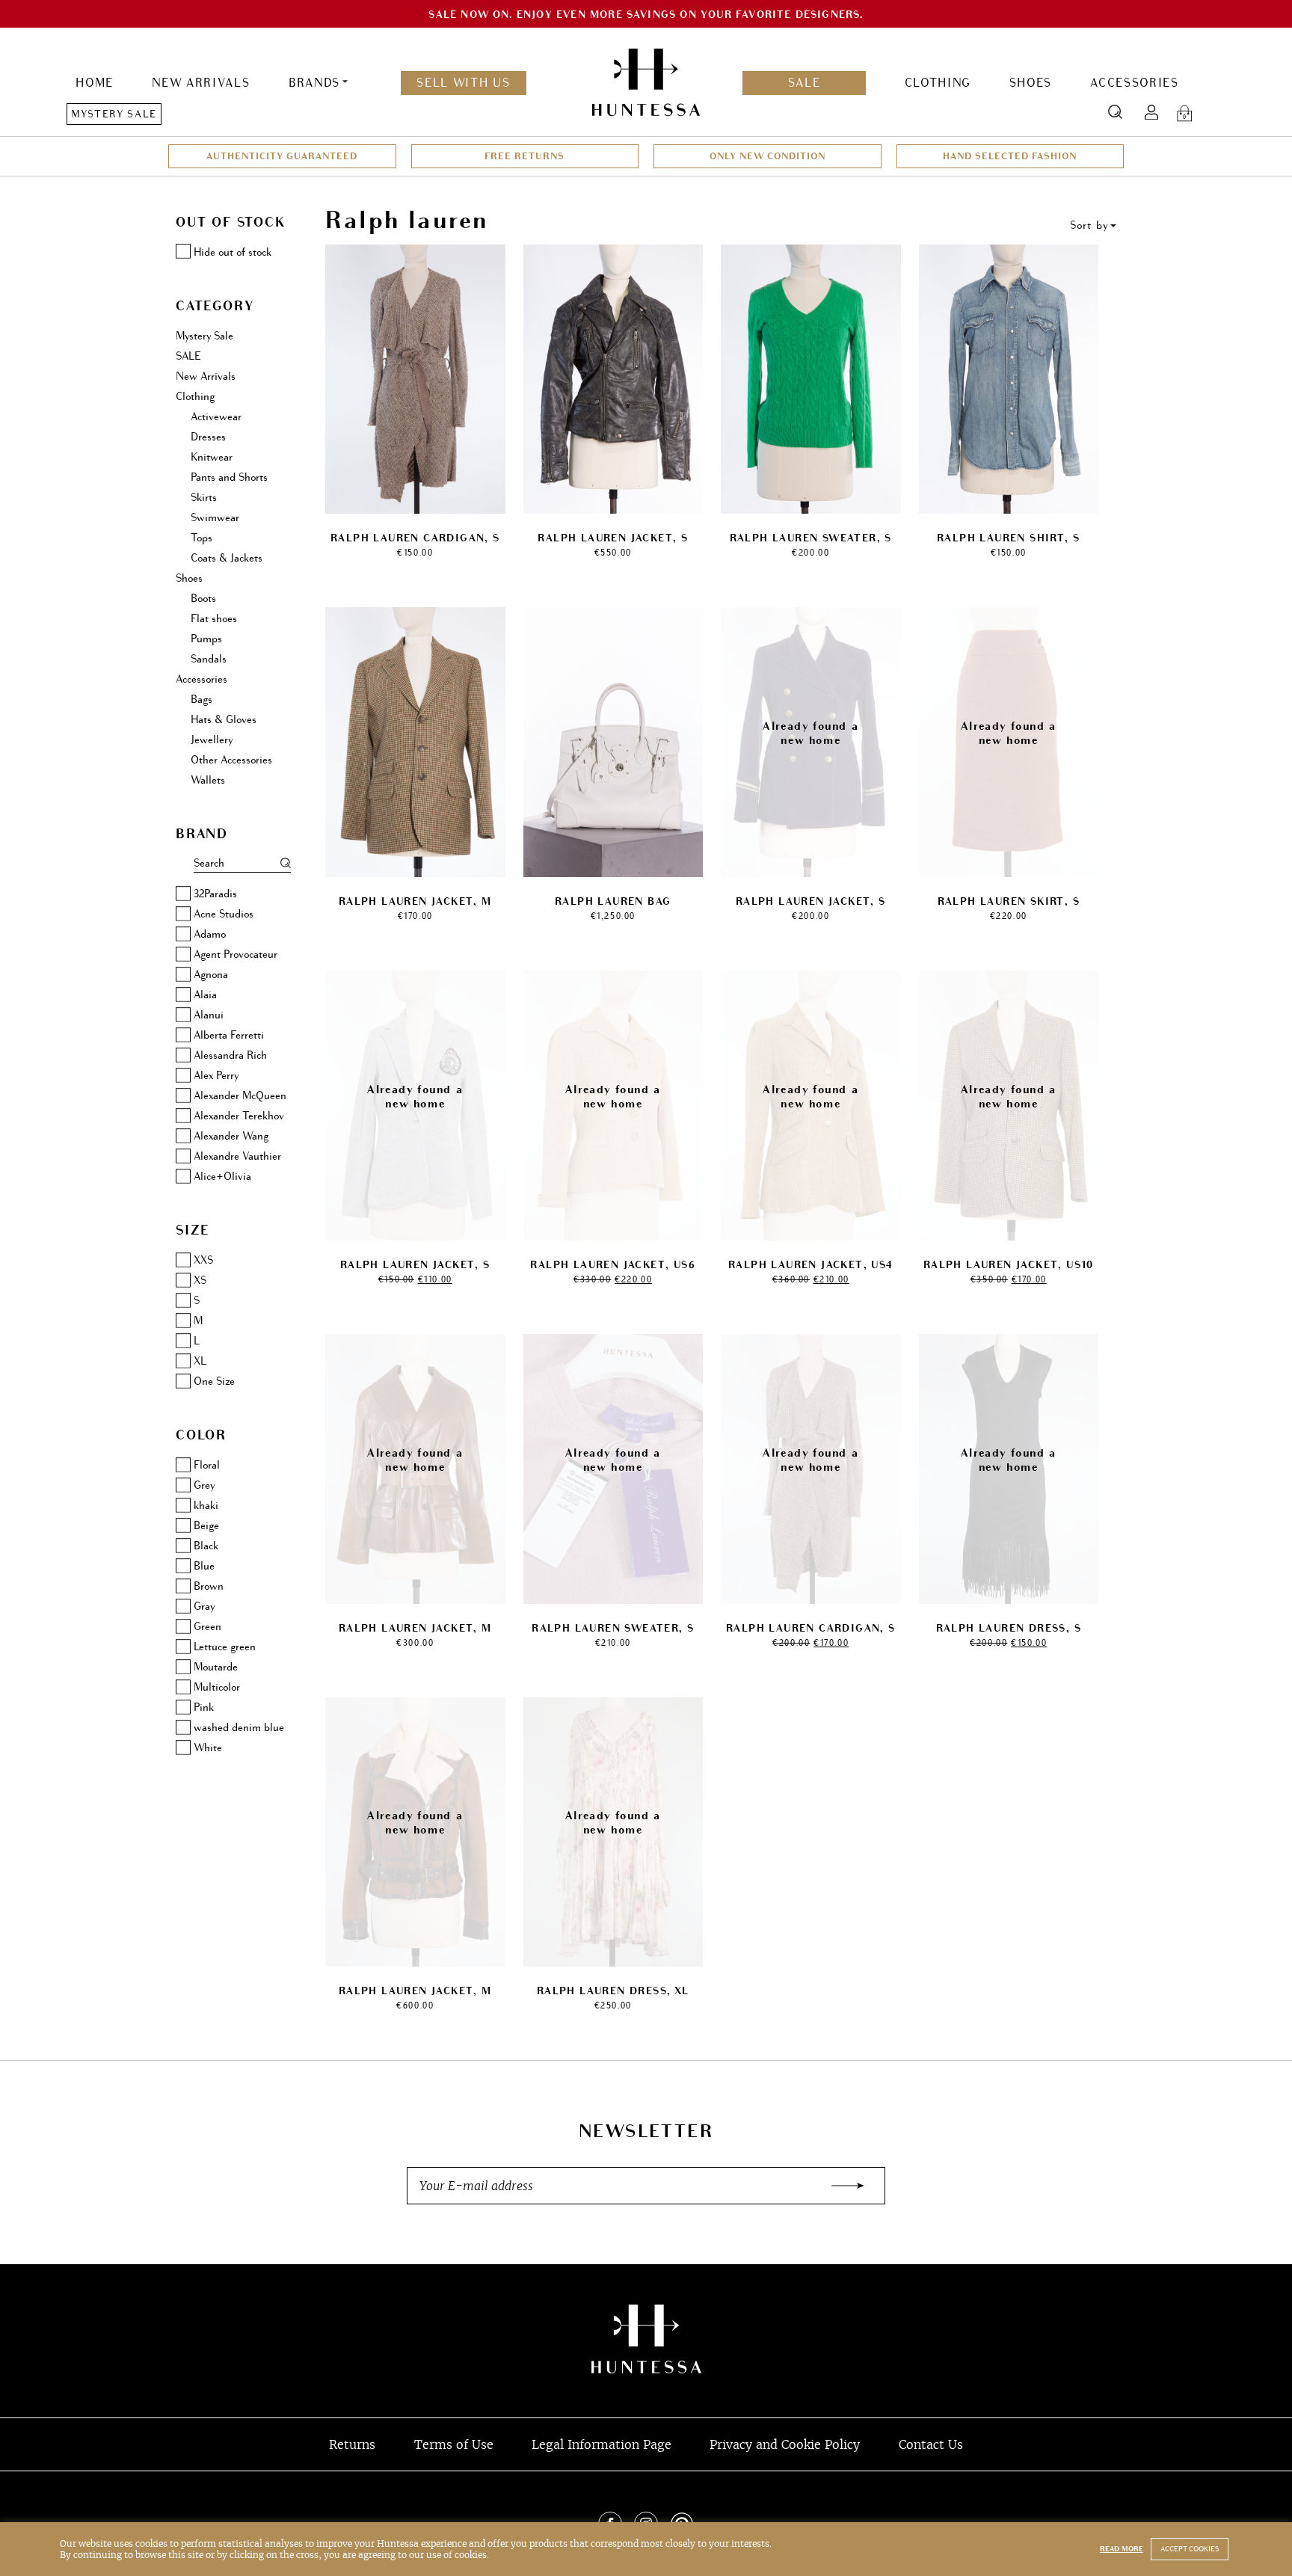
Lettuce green (225, 1647)
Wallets (208, 780)
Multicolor (217, 1687)
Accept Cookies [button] (1190, 2549)
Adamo (210, 934)
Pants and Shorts (229, 477)
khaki (206, 1506)
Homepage (646, 83)
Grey (204, 1485)
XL (200, 1361)
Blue (204, 1566)
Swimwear (215, 518)
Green (207, 1627)
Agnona (211, 975)
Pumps (206, 639)
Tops (202, 538)
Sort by (1089, 225)
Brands (314, 83)
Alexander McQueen (240, 1096)
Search (1115, 112)
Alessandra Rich (230, 1055)
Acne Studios (224, 914)
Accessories (1134, 83)
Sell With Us (463, 83)
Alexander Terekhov (239, 1116)
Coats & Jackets (227, 558)
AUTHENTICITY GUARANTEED (282, 156)
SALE (188, 356)
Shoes (1031, 83)
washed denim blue (239, 1728)
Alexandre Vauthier (237, 1156)
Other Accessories (231, 760)
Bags (202, 700)
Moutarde (216, 1667)
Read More (1122, 2549)
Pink (204, 1707)
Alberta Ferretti (229, 1035)
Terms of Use (454, 2444)
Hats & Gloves (224, 720)
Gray (204, 1607)
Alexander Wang (231, 1136)
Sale (805, 83)
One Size (214, 1381)
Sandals (209, 659)
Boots (203, 599)
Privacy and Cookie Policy (785, 2444)
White (208, 1748)
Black (206, 1546)
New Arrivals (201, 83)
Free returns (525, 156)
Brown (209, 1586)
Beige (206, 1526)
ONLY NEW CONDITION (767, 156)
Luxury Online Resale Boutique (646, 2339)
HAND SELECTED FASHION (1010, 156)
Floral (207, 1465)
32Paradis (215, 894)
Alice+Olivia (222, 1177)
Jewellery (212, 740)
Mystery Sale (114, 114)
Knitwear (212, 457)
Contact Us (931, 2444)
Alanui (209, 1015)
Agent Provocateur (236, 955)
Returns (352, 2444)
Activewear (216, 417)
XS (200, 1281)
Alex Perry (216, 1076)
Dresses (208, 437)
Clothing (938, 83)
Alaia (205, 995)
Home (95, 83)
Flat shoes (214, 619)
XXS (203, 1260)
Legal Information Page (602, 2444)
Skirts (204, 498)
